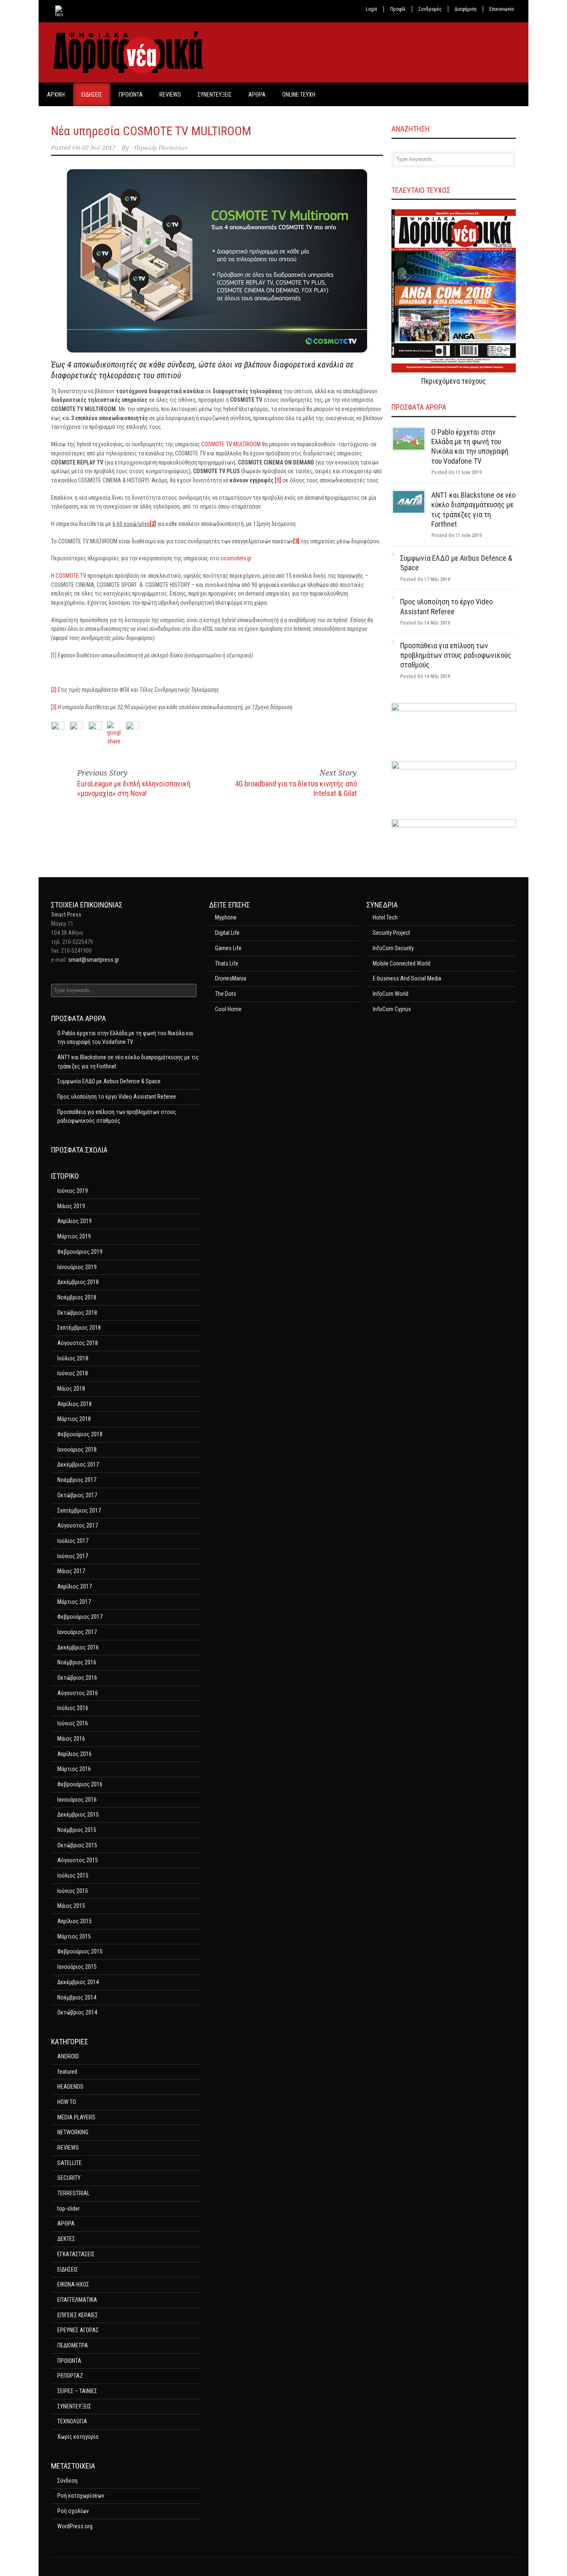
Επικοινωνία (502, 9)
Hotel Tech (385, 917)
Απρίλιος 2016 (75, 1754)
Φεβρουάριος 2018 (80, 1434)
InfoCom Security (393, 948)
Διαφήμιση (466, 9)
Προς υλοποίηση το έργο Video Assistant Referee (117, 1097)
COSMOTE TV (71, 576)
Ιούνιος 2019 (73, 1191)
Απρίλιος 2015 (75, 1921)
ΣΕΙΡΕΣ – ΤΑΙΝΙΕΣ (77, 2391)
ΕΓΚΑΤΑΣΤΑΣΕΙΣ (76, 2254)
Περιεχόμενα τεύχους (454, 381)
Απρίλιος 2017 (75, 1586)
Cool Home (228, 1009)
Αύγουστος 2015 (78, 1860)
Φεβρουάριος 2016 (80, 1784)
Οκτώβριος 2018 (77, 1313)
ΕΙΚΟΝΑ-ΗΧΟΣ (73, 2284)
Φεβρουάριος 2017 (80, 1617)
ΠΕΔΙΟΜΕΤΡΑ (73, 2345)
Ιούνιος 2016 (73, 1723)
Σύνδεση (67, 2481)
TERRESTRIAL (73, 2193)
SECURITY (69, 2178)
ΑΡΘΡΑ (257, 95)
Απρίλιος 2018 (75, 1404)
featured (67, 2072)
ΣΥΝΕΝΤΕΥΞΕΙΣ (215, 95)
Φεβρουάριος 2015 (80, 1951)
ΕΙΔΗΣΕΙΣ (92, 95)
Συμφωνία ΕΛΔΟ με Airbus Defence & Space (109, 1081)
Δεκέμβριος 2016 (78, 1647)
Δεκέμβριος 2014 (78, 1982)
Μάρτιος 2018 (74, 1419)
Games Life (228, 948)
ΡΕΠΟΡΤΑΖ (70, 2376)
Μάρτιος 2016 (74, 1769)
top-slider (68, 2209)
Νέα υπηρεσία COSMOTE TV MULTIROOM (151, 131)
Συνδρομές (430, 9)
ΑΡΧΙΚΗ (56, 95)
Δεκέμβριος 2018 (78, 1282)
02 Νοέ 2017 (99, 148)
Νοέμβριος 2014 (77, 1997)
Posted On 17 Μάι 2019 (425, 579)
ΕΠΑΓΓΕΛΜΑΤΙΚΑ (77, 2300)
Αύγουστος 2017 (78, 1525)
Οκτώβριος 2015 (77, 1845)
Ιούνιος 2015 (73, 1891)
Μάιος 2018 (71, 1389)
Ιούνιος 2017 (73, 1556)
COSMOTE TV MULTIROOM (231, 444)
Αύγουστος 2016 (78, 1693)
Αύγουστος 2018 (78, 1343)
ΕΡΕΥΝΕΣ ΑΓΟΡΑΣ (78, 2330)
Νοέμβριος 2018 (77, 1297)
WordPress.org (75, 2526)
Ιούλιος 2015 (73, 1875)
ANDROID (68, 2056)
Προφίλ (398, 9)
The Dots (226, 994)
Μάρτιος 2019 (74, 1236)
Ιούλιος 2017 (73, 1541)
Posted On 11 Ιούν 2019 (456, 472)
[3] (54, 707)
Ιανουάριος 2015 (77, 1967)
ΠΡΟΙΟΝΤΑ (131, 95)
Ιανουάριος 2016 (77, 1800)
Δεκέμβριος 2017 (78, 1464)
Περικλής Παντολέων (161, 148)
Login (371, 9)
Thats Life (227, 963)
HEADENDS (70, 2087)
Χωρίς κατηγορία (78, 2437)
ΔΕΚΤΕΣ (66, 2239)
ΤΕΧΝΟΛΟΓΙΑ (72, 2421)
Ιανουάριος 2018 (77, 1450)
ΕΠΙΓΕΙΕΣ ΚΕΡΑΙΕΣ (78, 2315)
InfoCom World (391, 994)
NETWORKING (73, 2132)
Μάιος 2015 (71, 1906)
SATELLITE (70, 2163)
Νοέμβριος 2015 (77, 1830)
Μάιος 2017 (71, 1571)
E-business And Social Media (407, 978)
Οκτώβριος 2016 (77, 1678)
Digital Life (227, 933)
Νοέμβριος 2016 (77, 1662)
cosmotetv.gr (236, 558)
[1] (54, 655)
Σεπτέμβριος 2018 (79, 1328)
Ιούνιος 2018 (73, 1373)
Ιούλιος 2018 (73, 1358)
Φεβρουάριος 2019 (80, 1252)
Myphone (226, 917)
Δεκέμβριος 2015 (78, 1815)
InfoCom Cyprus (392, 1009)
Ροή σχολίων (73, 2511)
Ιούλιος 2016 (73, 1708)
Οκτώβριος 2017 (77, 1495)
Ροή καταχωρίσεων (81, 2496)
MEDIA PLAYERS (76, 2117)
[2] (54, 690)
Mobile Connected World (402, 963)
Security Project (391, 933)
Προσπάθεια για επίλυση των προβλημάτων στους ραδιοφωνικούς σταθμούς (456, 655)
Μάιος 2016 (71, 1739)
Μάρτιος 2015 (74, 1936)
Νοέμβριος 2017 (77, 1480)
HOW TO (67, 2102)
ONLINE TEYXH (299, 95)
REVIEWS (170, 95)
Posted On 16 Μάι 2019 (425, 623)
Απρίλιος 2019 (75, 1221)
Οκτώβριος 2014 (77, 2012)
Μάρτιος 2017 (74, 1602)
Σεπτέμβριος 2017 (79, 1511)
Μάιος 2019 (71, 1206)
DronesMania (231, 978)
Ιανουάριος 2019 (77, 1267)
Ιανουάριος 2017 (77, 1632)
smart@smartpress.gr (94, 960)
